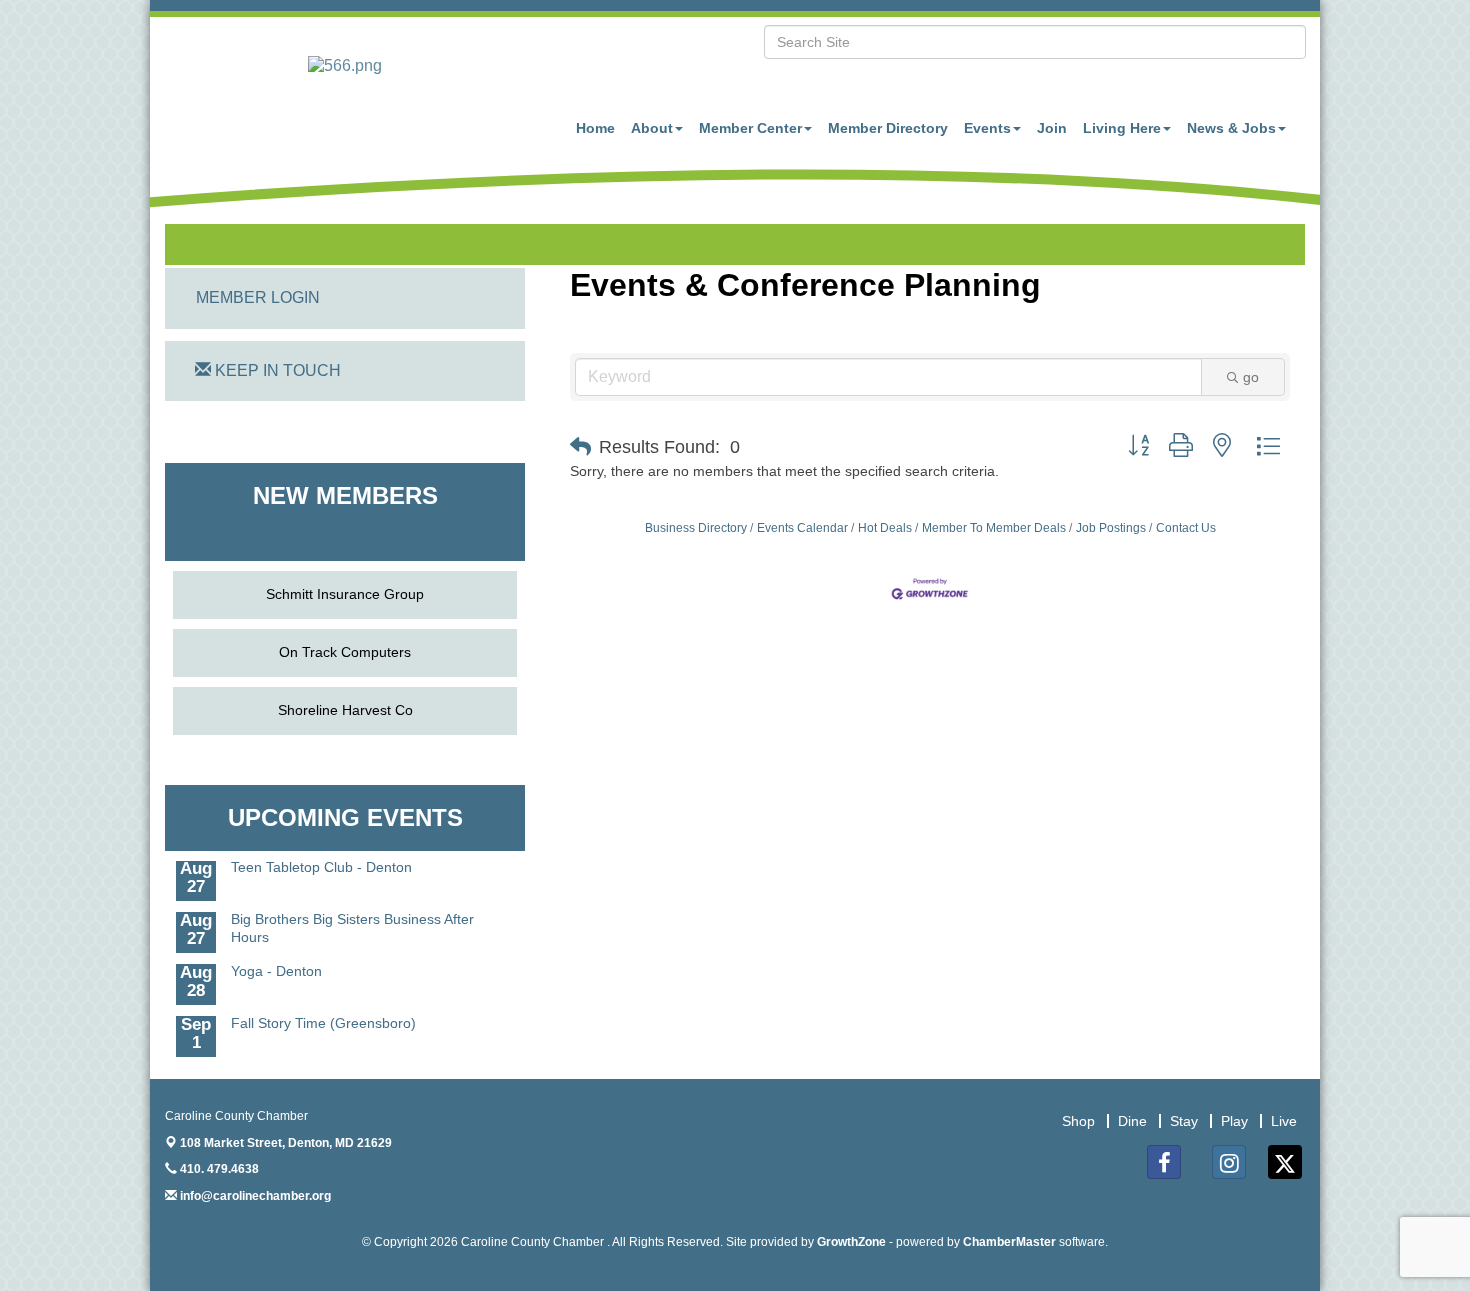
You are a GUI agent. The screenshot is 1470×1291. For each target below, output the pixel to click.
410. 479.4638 (218, 1169)
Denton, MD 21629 (286, 1143)
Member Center (750, 128)
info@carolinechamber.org (254, 1196)
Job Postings (1111, 528)
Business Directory (696, 528)
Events (987, 128)
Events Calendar (802, 528)
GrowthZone (851, 1242)
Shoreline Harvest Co (345, 710)
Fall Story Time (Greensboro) (323, 1014)
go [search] (1251, 377)
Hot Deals (885, 528)
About (652, 128)
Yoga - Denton (276, 962)
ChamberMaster (1009, 1242)
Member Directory (888, 128)
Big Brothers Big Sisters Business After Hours (352, 919)
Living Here (1122, 128)
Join (1052, 128)
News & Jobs (1231, 128)
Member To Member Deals (994, 528)
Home (595, 128)
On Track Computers (345, 652)
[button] (580, 447)
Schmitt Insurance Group (345, 594)
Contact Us (1186, 528)
